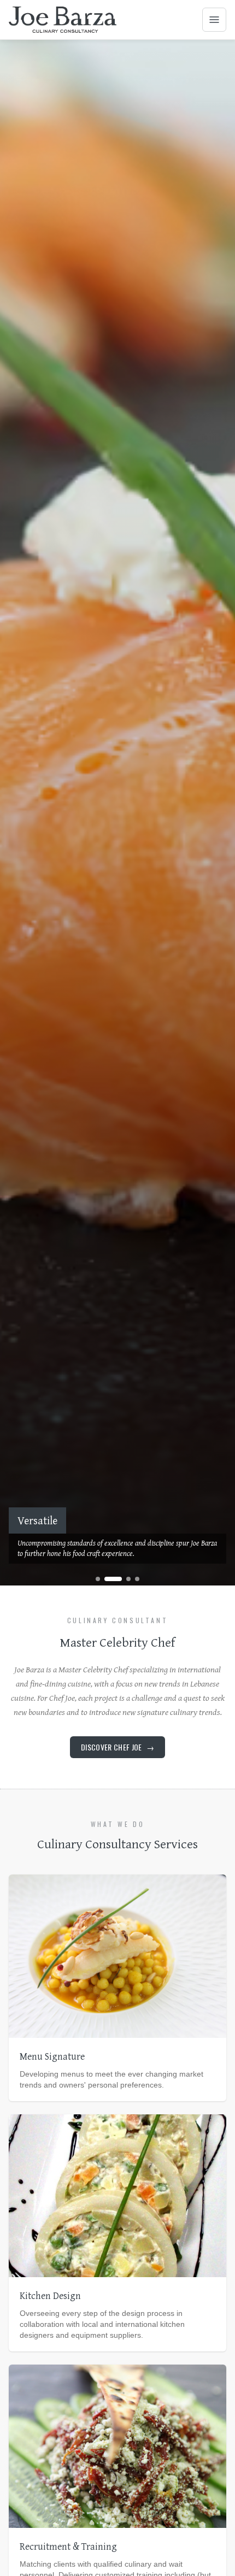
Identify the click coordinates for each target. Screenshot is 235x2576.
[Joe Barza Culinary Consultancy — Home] (63, 20)
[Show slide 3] (128, 1579)
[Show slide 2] (113, 1579)
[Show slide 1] (98, 1579)
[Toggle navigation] (214, 20)
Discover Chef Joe (117, 1747)
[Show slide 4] (137, 1579)
